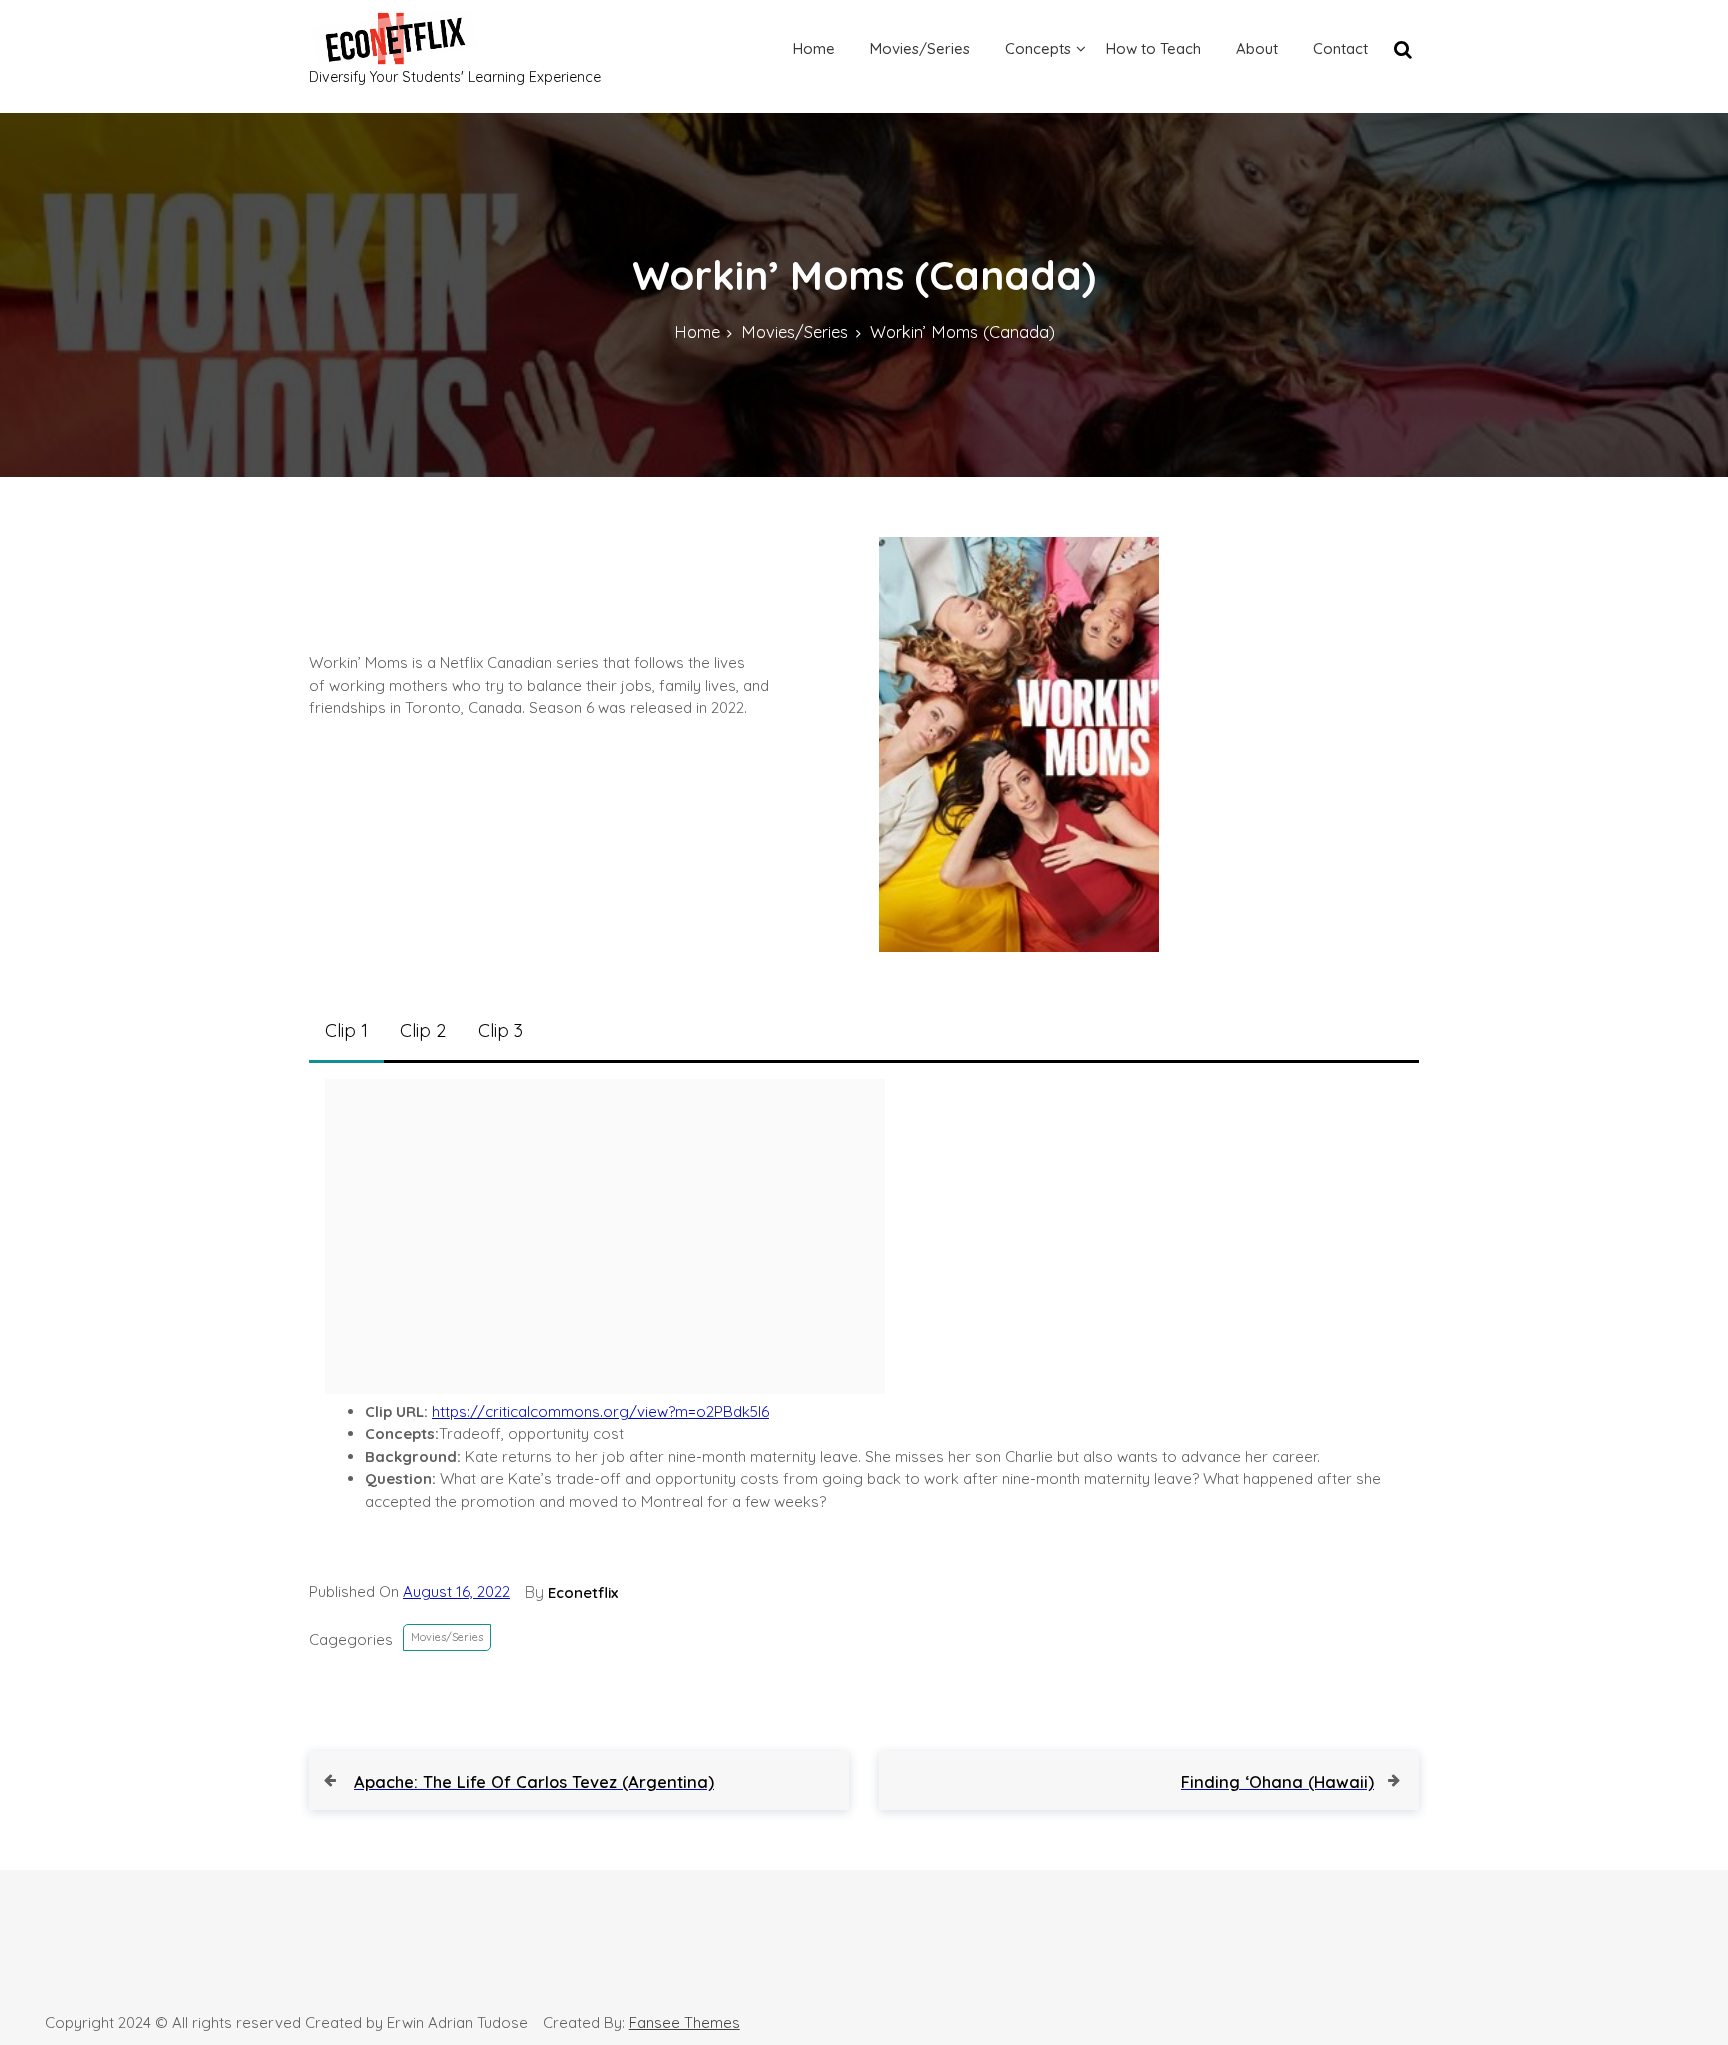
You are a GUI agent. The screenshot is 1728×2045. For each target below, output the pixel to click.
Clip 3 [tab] (500, 1030)
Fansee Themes (684, 2022)
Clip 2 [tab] (423, 1030)
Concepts (1038, 48)
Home (814, 48)
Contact (1340, 48)
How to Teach (1153, 48)
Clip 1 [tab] (346, 1030)
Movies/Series (920, 48)
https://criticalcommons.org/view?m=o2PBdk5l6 (600, 1411)
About (1257, 48)
